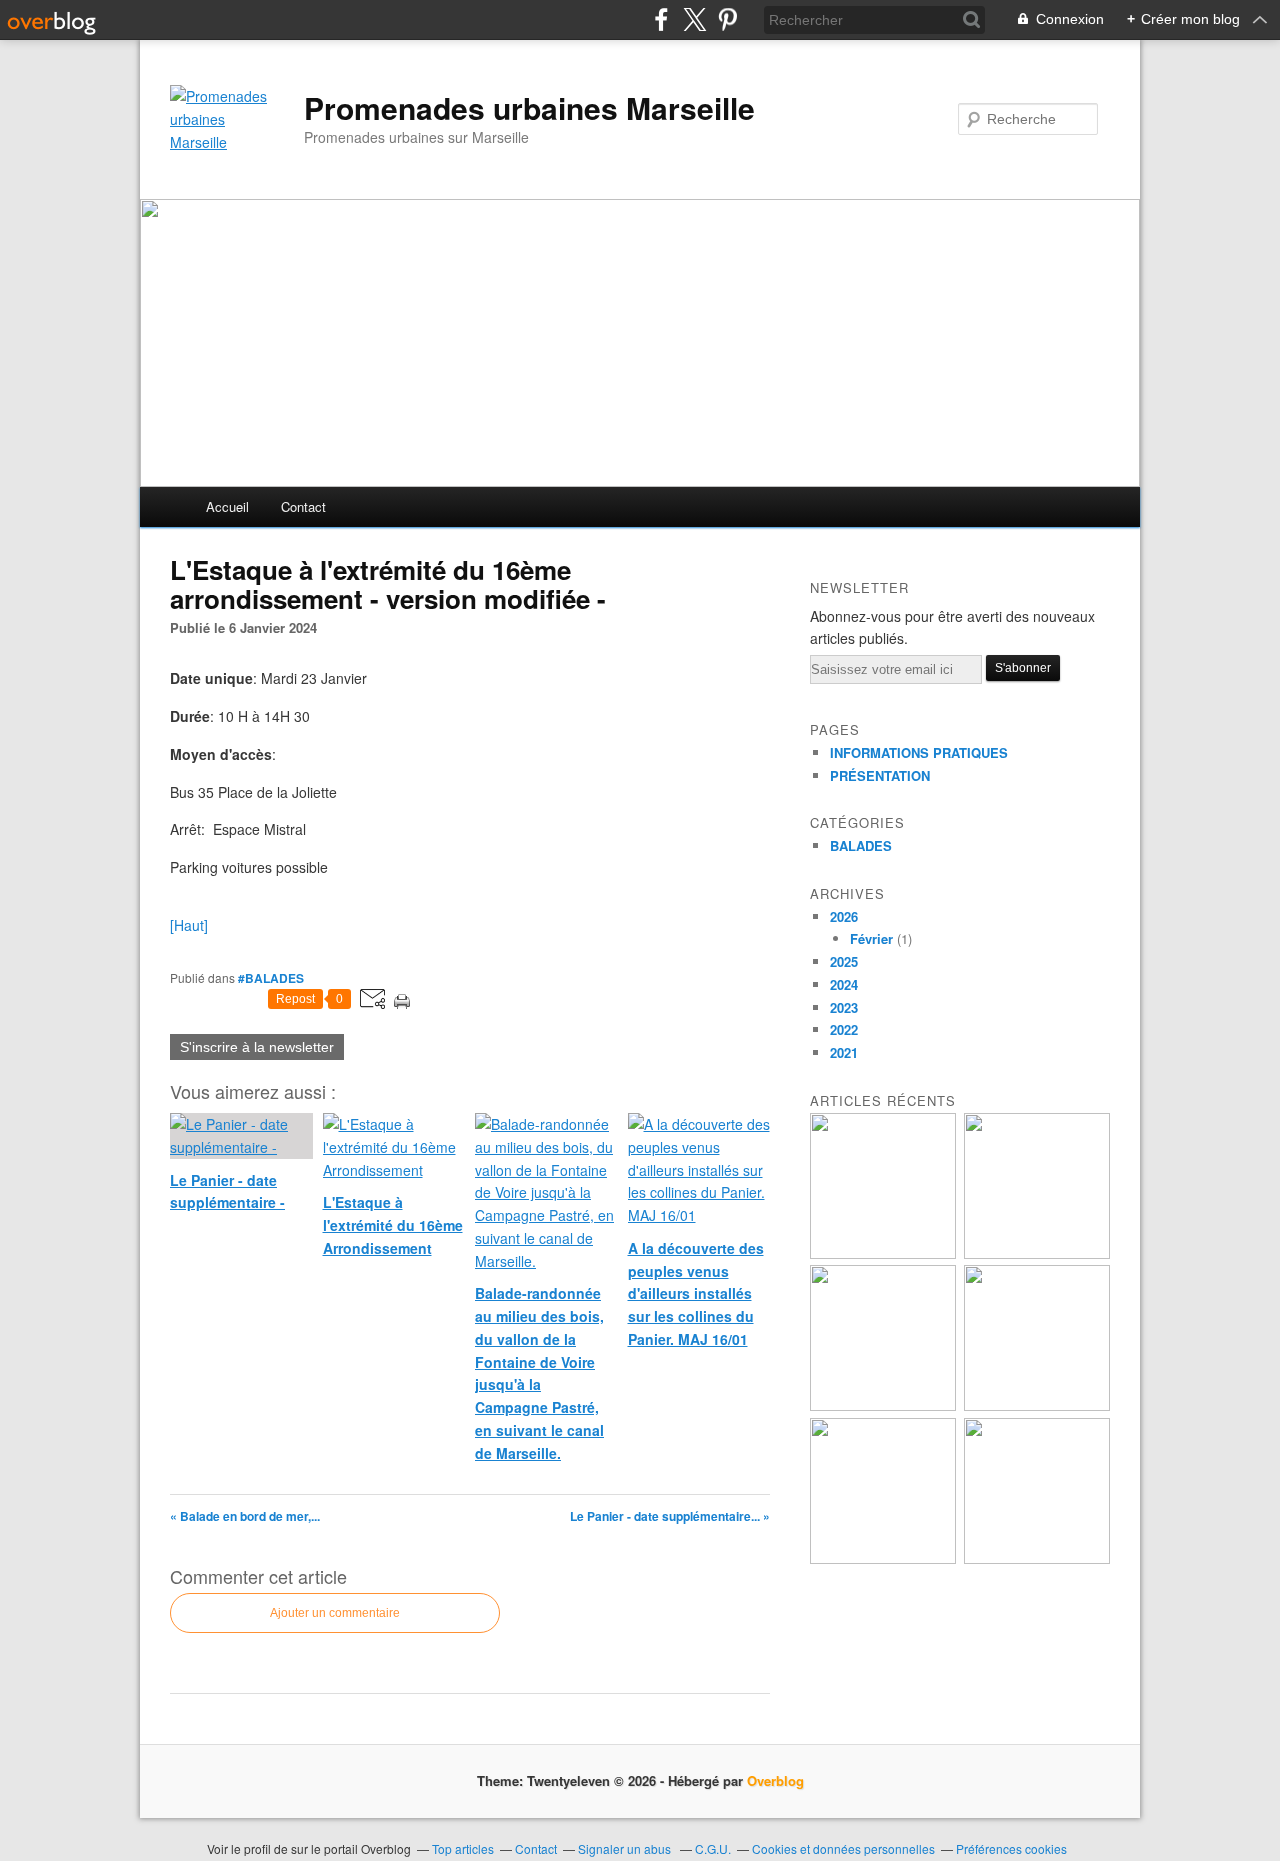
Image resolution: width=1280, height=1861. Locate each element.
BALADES (861, 845)
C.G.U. (713, 1848)
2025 (844, 961)
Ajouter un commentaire (335, 1613)
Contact (303, 506)
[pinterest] (727, 19)
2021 (844, 1052)
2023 (844, 1007)
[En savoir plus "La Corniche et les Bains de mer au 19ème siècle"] (883, 1558)
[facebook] (661, 19)
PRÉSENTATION (880, 775)
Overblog (775, 1780)
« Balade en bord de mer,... (245, 1516)
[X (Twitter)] (694, 19)
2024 (844, 984)
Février (871, 938)
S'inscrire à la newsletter (257, 1047)
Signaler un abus (626, 1848)
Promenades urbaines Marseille (529, 108)
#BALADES (271, 978)
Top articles (463, 1848)
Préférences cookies (1011, 1848)
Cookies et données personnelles (843, 1848)
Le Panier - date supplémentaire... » (670, 1516)
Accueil (227, 506)
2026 (844, 916)
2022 (844, 1029)
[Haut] (189, 925)
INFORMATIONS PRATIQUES (919, 752)
